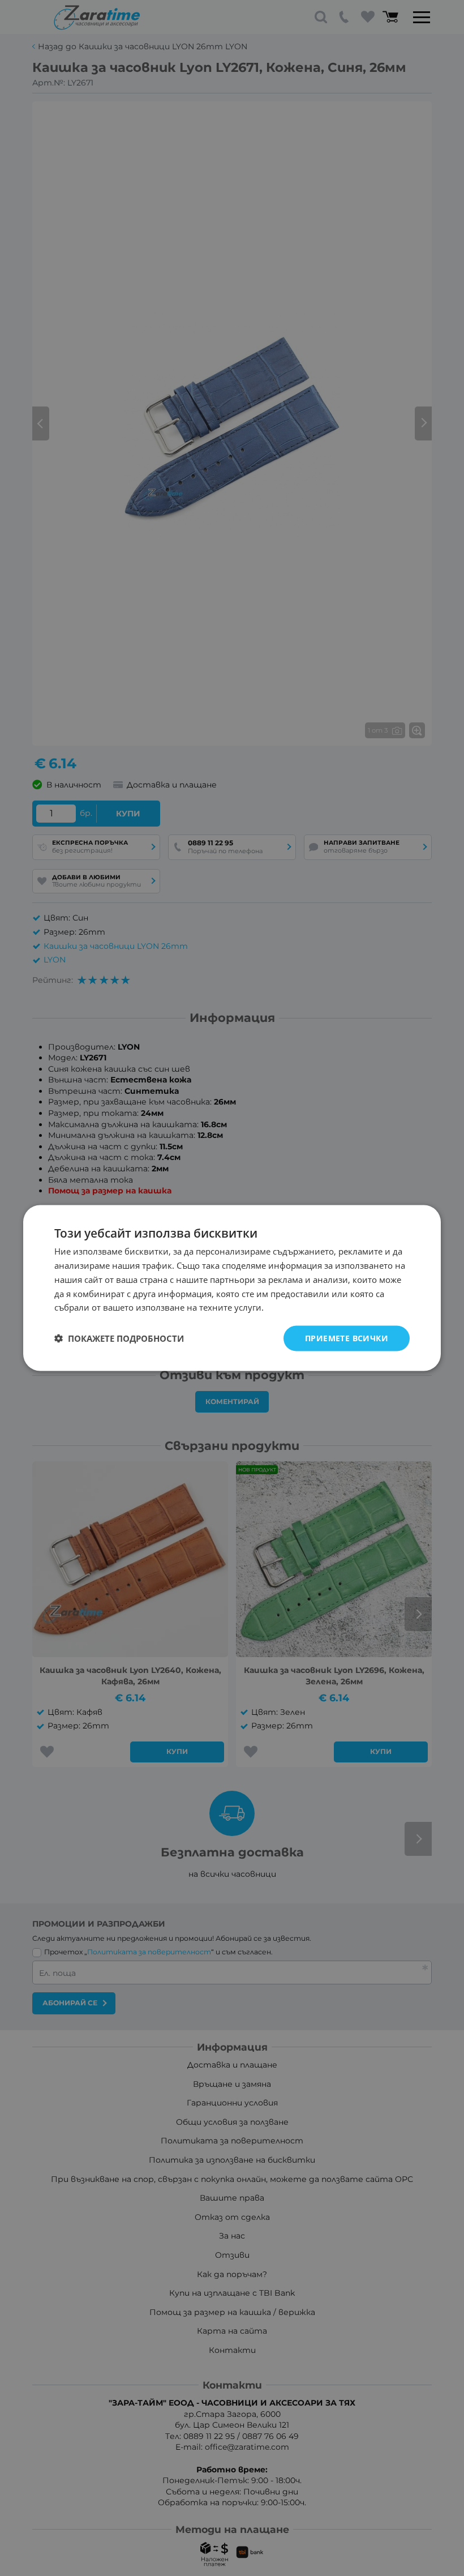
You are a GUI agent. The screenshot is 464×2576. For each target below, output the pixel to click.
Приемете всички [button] (347, 1338)
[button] (119, 1338)
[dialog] (232, 1288)
